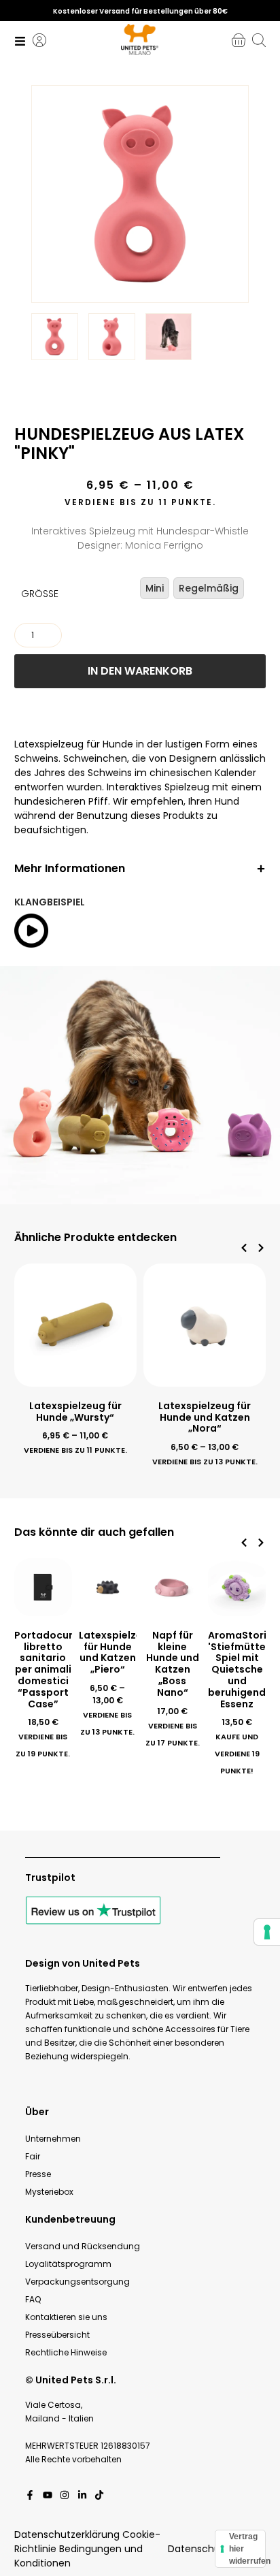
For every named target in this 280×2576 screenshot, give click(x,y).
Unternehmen (53, 2139)
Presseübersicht (57, 2335)
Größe (40, 594)
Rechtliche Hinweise (66, 2352)
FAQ (33, 2299)
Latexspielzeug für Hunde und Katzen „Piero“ (117, 1652)
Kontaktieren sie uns (66, 2317)
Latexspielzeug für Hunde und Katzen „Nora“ (205, 1417)
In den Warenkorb (140, 671)
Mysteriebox (49, 2192)
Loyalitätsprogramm (68, 2264)
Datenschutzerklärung (67, 2534)
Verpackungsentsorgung (77, 2282)
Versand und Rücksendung (83, 2246)
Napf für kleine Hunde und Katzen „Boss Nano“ (173, 1664)
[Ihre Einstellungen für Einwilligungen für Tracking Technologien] (267, 1932)
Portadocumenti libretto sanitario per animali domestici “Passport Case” (56, 1670)
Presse (38, 2174)
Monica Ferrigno (164, 545)
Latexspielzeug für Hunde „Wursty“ (75, 1412)
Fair (33, 2156)
